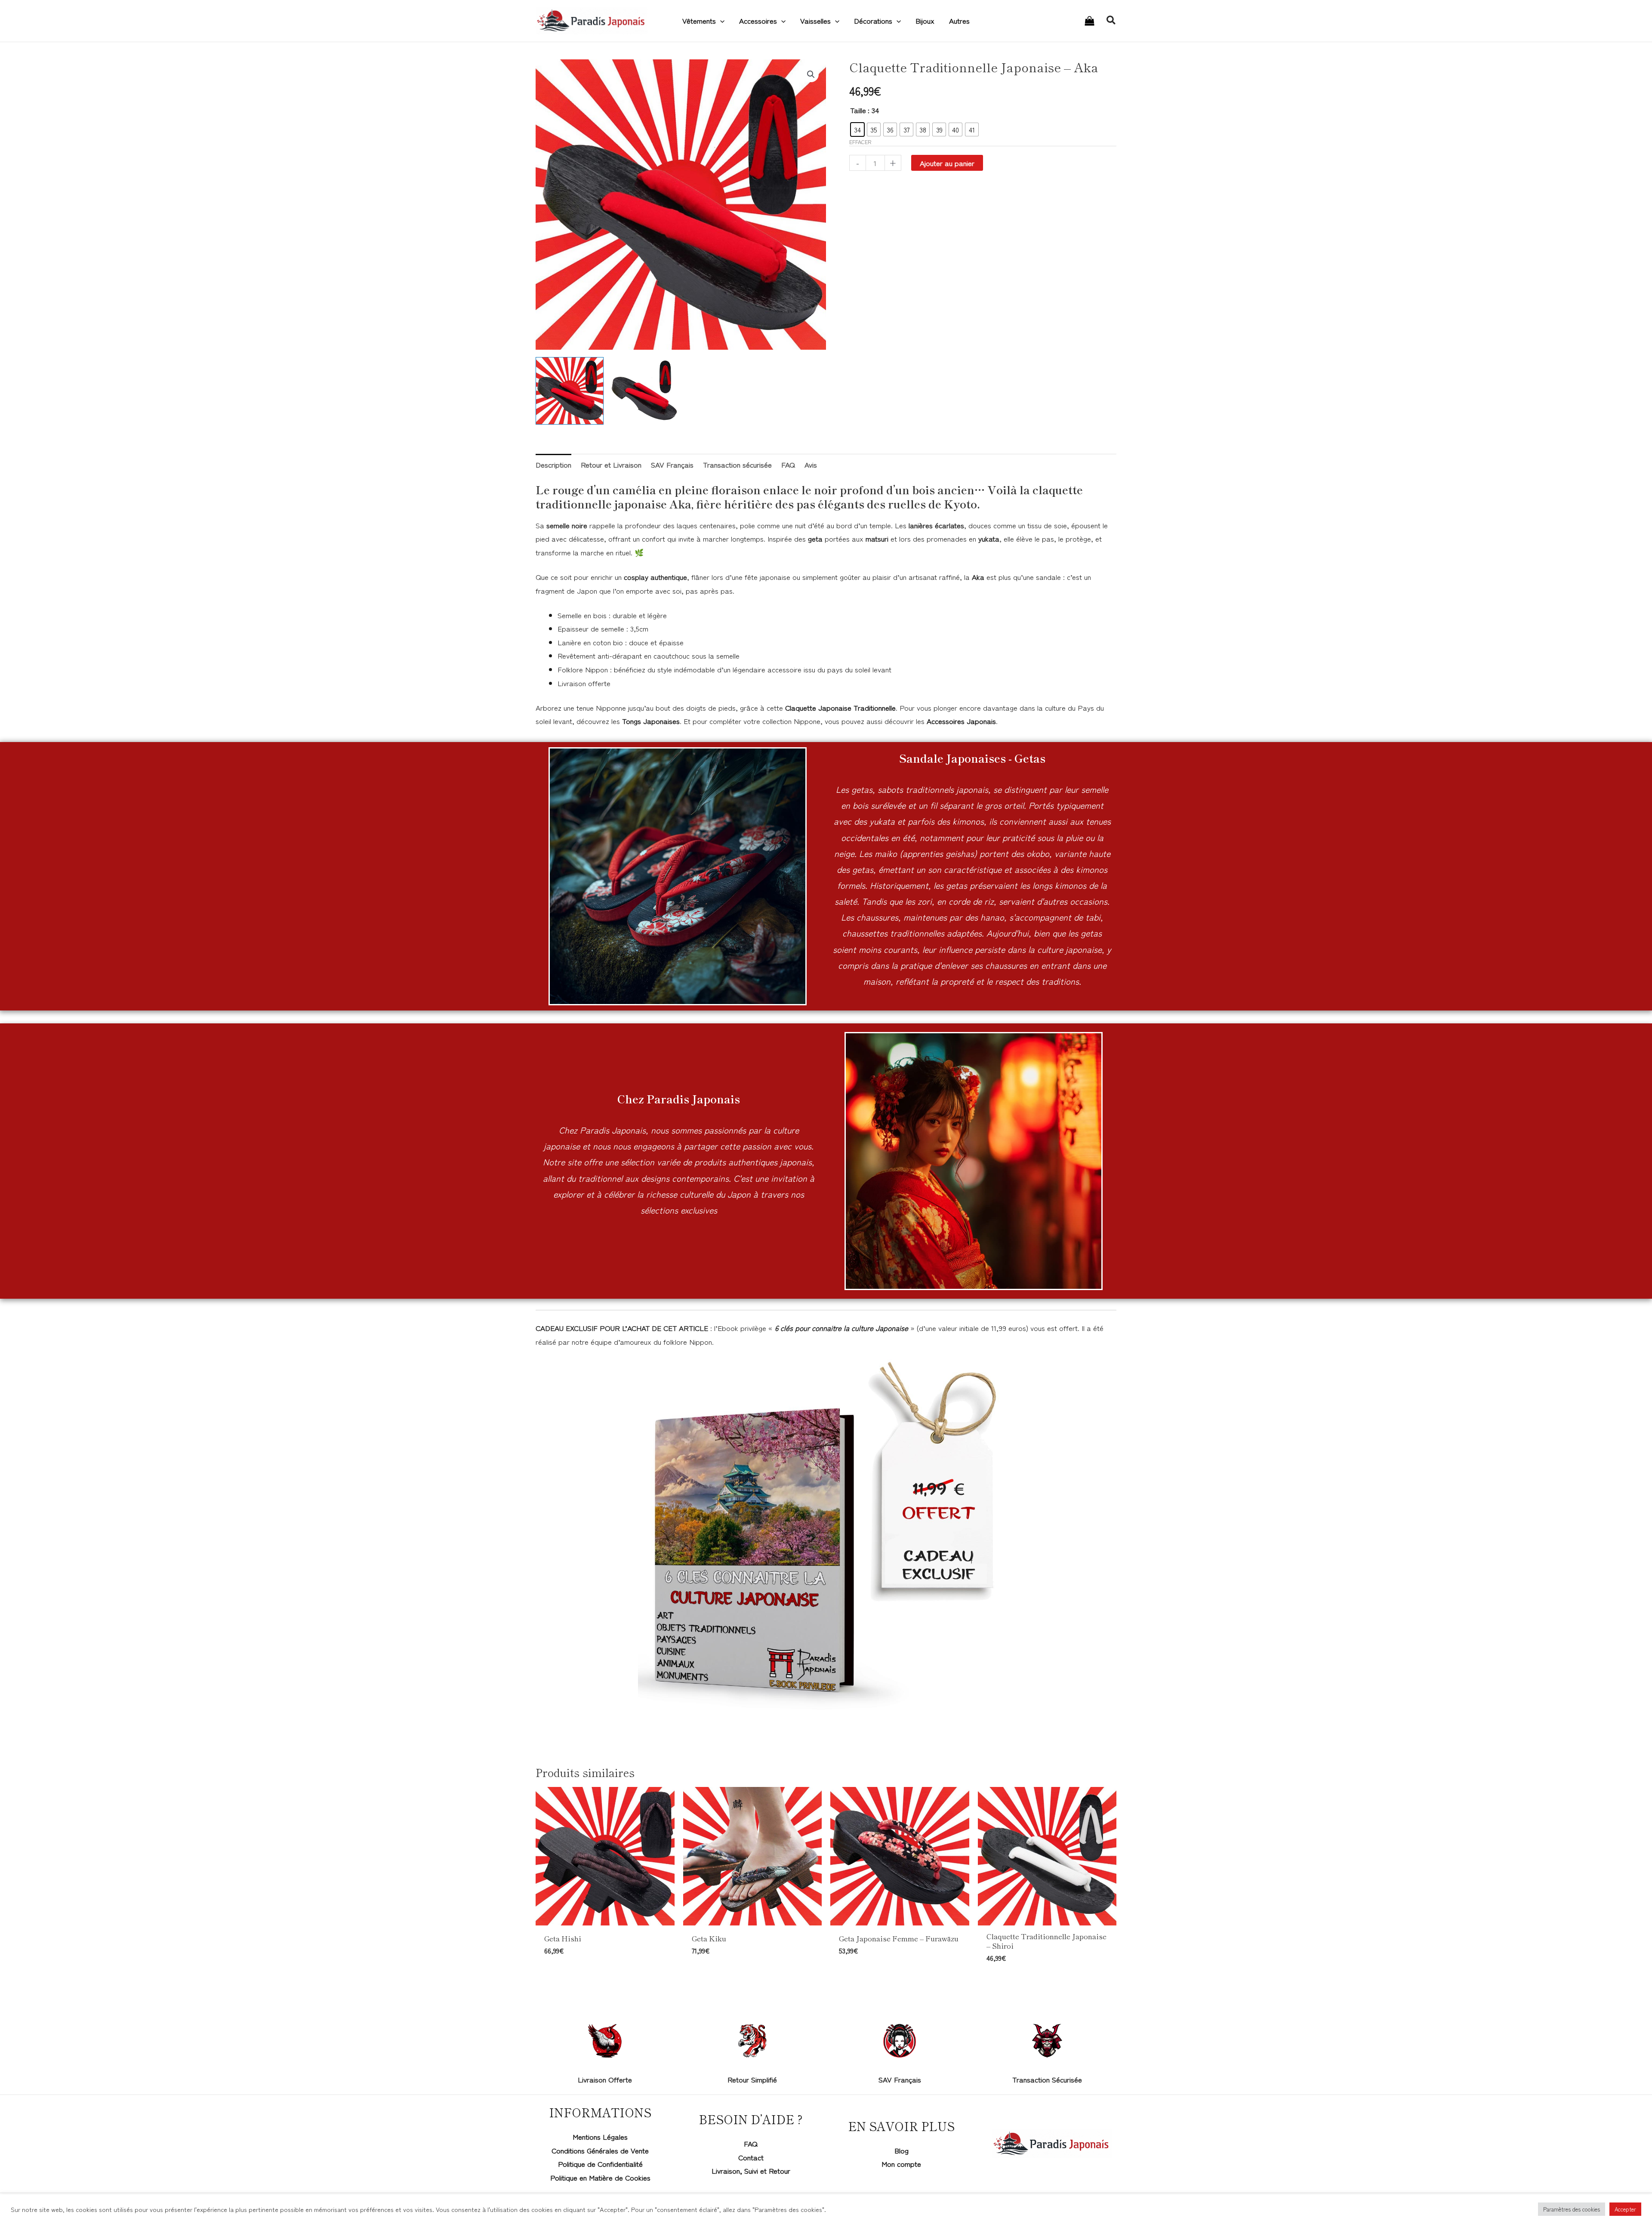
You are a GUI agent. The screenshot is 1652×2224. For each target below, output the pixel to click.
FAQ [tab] (788, 464)
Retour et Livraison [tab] (611, 464)
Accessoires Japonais (961, 721)
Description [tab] (553, 464)
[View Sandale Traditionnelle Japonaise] (570, 391)
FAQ (751, 2143)
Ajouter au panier (947, 163)
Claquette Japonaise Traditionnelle (840, 707)
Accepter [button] (1625, 2209)
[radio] (857, 129)
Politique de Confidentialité (600, 2164)
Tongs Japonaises (651, 721)
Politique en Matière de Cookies (600, 2177)
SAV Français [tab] (672, 464)
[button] (720, 21)
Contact (751, 2157)
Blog (902, 2150)
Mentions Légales (600, 2136)
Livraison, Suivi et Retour (751, 2170)
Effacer (860, 142)
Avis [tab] (811, 464)
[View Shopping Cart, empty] (1090, 21)
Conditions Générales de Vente (600, 2150)
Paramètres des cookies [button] (1572, 2209)
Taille (858, 110)
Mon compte (901, 2164)
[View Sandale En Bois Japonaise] (644, 391)
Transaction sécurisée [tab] (737, 464)
